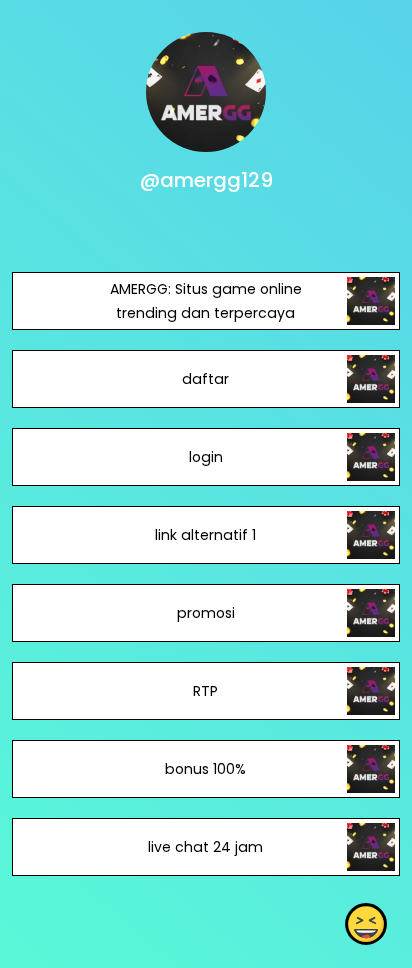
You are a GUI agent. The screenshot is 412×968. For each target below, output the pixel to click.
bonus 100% (205, 769)
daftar (205, 379)
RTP (205, 691)
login (206, 457)
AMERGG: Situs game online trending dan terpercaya (206, 301)
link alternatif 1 (205, 535)
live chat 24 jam (205, 847)
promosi (206, 613)
